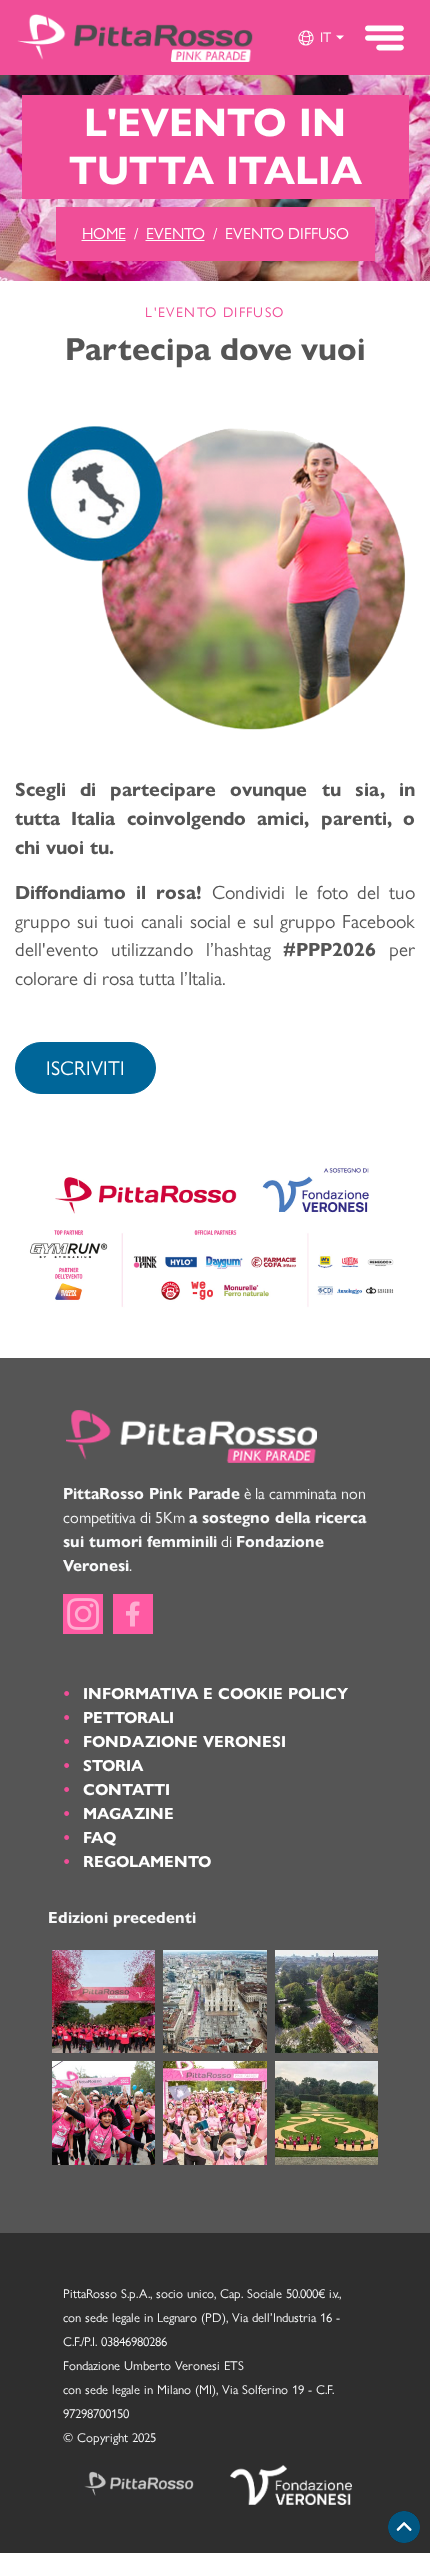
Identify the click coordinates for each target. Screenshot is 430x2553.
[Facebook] (133, 1614)
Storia (113, 1765)
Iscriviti (85, 1068)
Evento (175, 233)
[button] (320, 38)
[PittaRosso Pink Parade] (135, 37)
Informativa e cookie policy (215, 1693)
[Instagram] (83, 1614)
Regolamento (147, 1861)
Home (104, 233)
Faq (99, 1837)
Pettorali (128, 1717)
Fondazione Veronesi (184, 1741)
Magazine (128, 1813)
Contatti (126, 1789)
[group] (320, 38)
